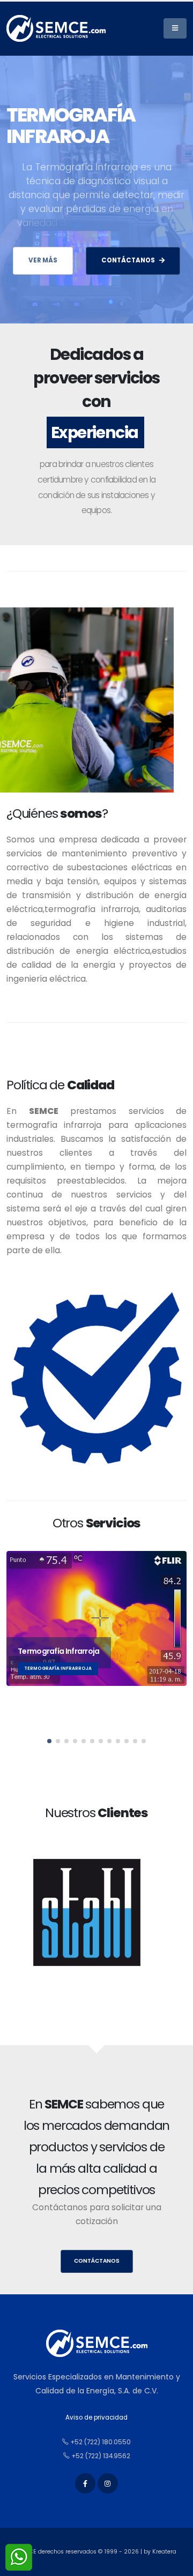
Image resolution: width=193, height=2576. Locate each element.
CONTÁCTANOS (128, 260)
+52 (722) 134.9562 (100, 2456)
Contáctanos (97, 2261)
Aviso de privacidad (96, 2417)
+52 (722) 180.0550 (100, 2442)
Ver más (43, 260)
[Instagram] (108, 2483)
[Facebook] (85, 2483)
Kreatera (164, 2552)
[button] (49, 1741)
